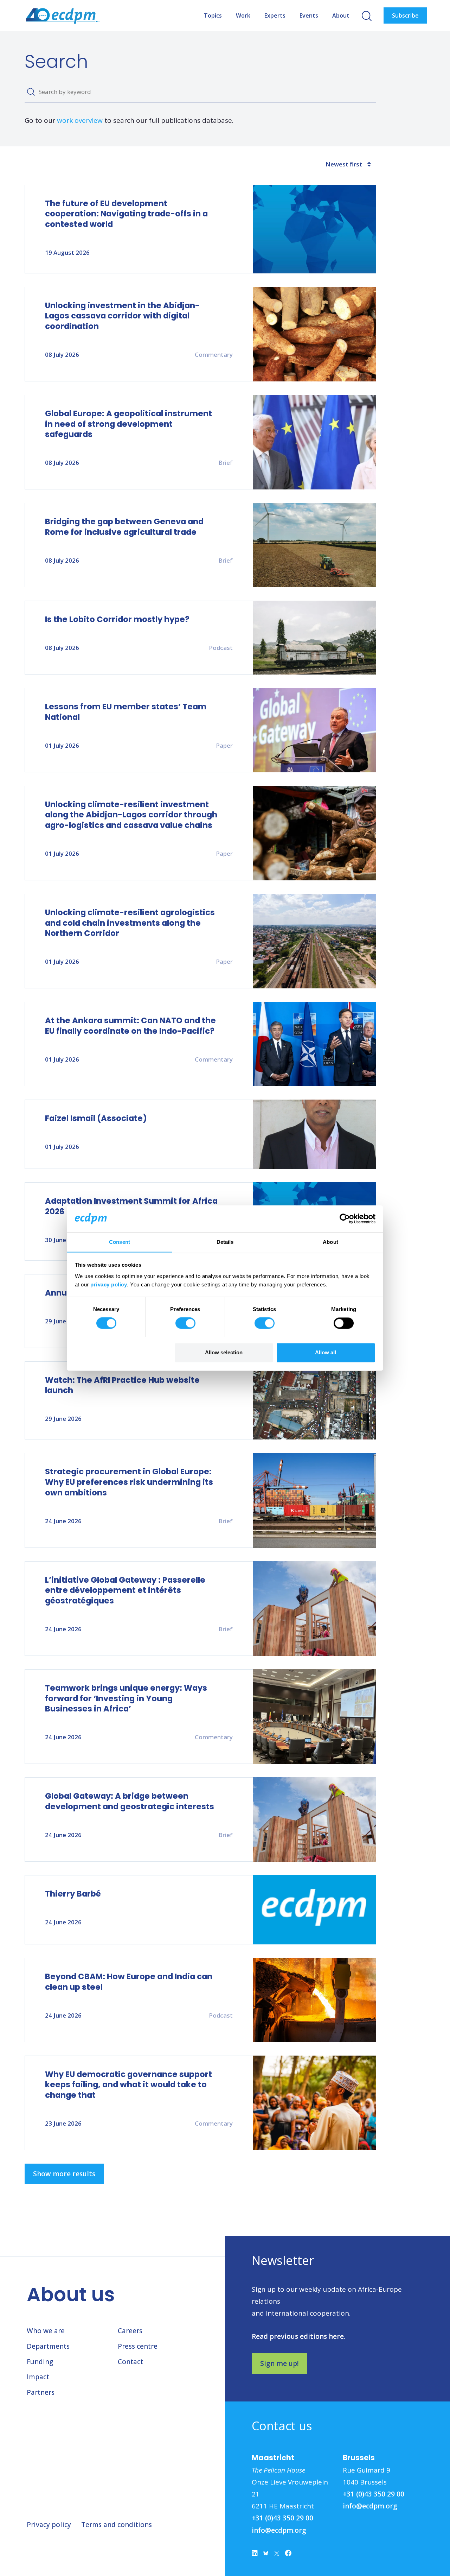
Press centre (138, 2346)
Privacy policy (49, 2525)
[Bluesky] (266, 2555)
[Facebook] (288, 2555)
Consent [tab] (120, 1242)
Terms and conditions (117, 2525)
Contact (130, 2362)
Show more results (64, 2174)
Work (243, 15)
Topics (213, 15)
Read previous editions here (298, 2336)
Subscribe (405, 15)
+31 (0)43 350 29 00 (282, 2518)
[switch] (185, 1323)
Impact (38, 2377)
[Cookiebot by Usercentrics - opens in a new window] (345, 1219)
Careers (130, 2331)
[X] (277, 2555)
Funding (40, 2362)
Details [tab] (225, 1242)
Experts (275, 15)
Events (309, 15)
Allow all (326, 1352)
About (341, 15)
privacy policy (109, 1284)
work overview (80, 120)
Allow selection (224, 1352)
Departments (48, 2346)
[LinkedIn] (255, 2555)
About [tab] (330, 1242)
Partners (41, 2392)
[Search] (31, 92)
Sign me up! (279, 2363)
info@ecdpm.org (279, 2530)
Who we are (46, 2331)
